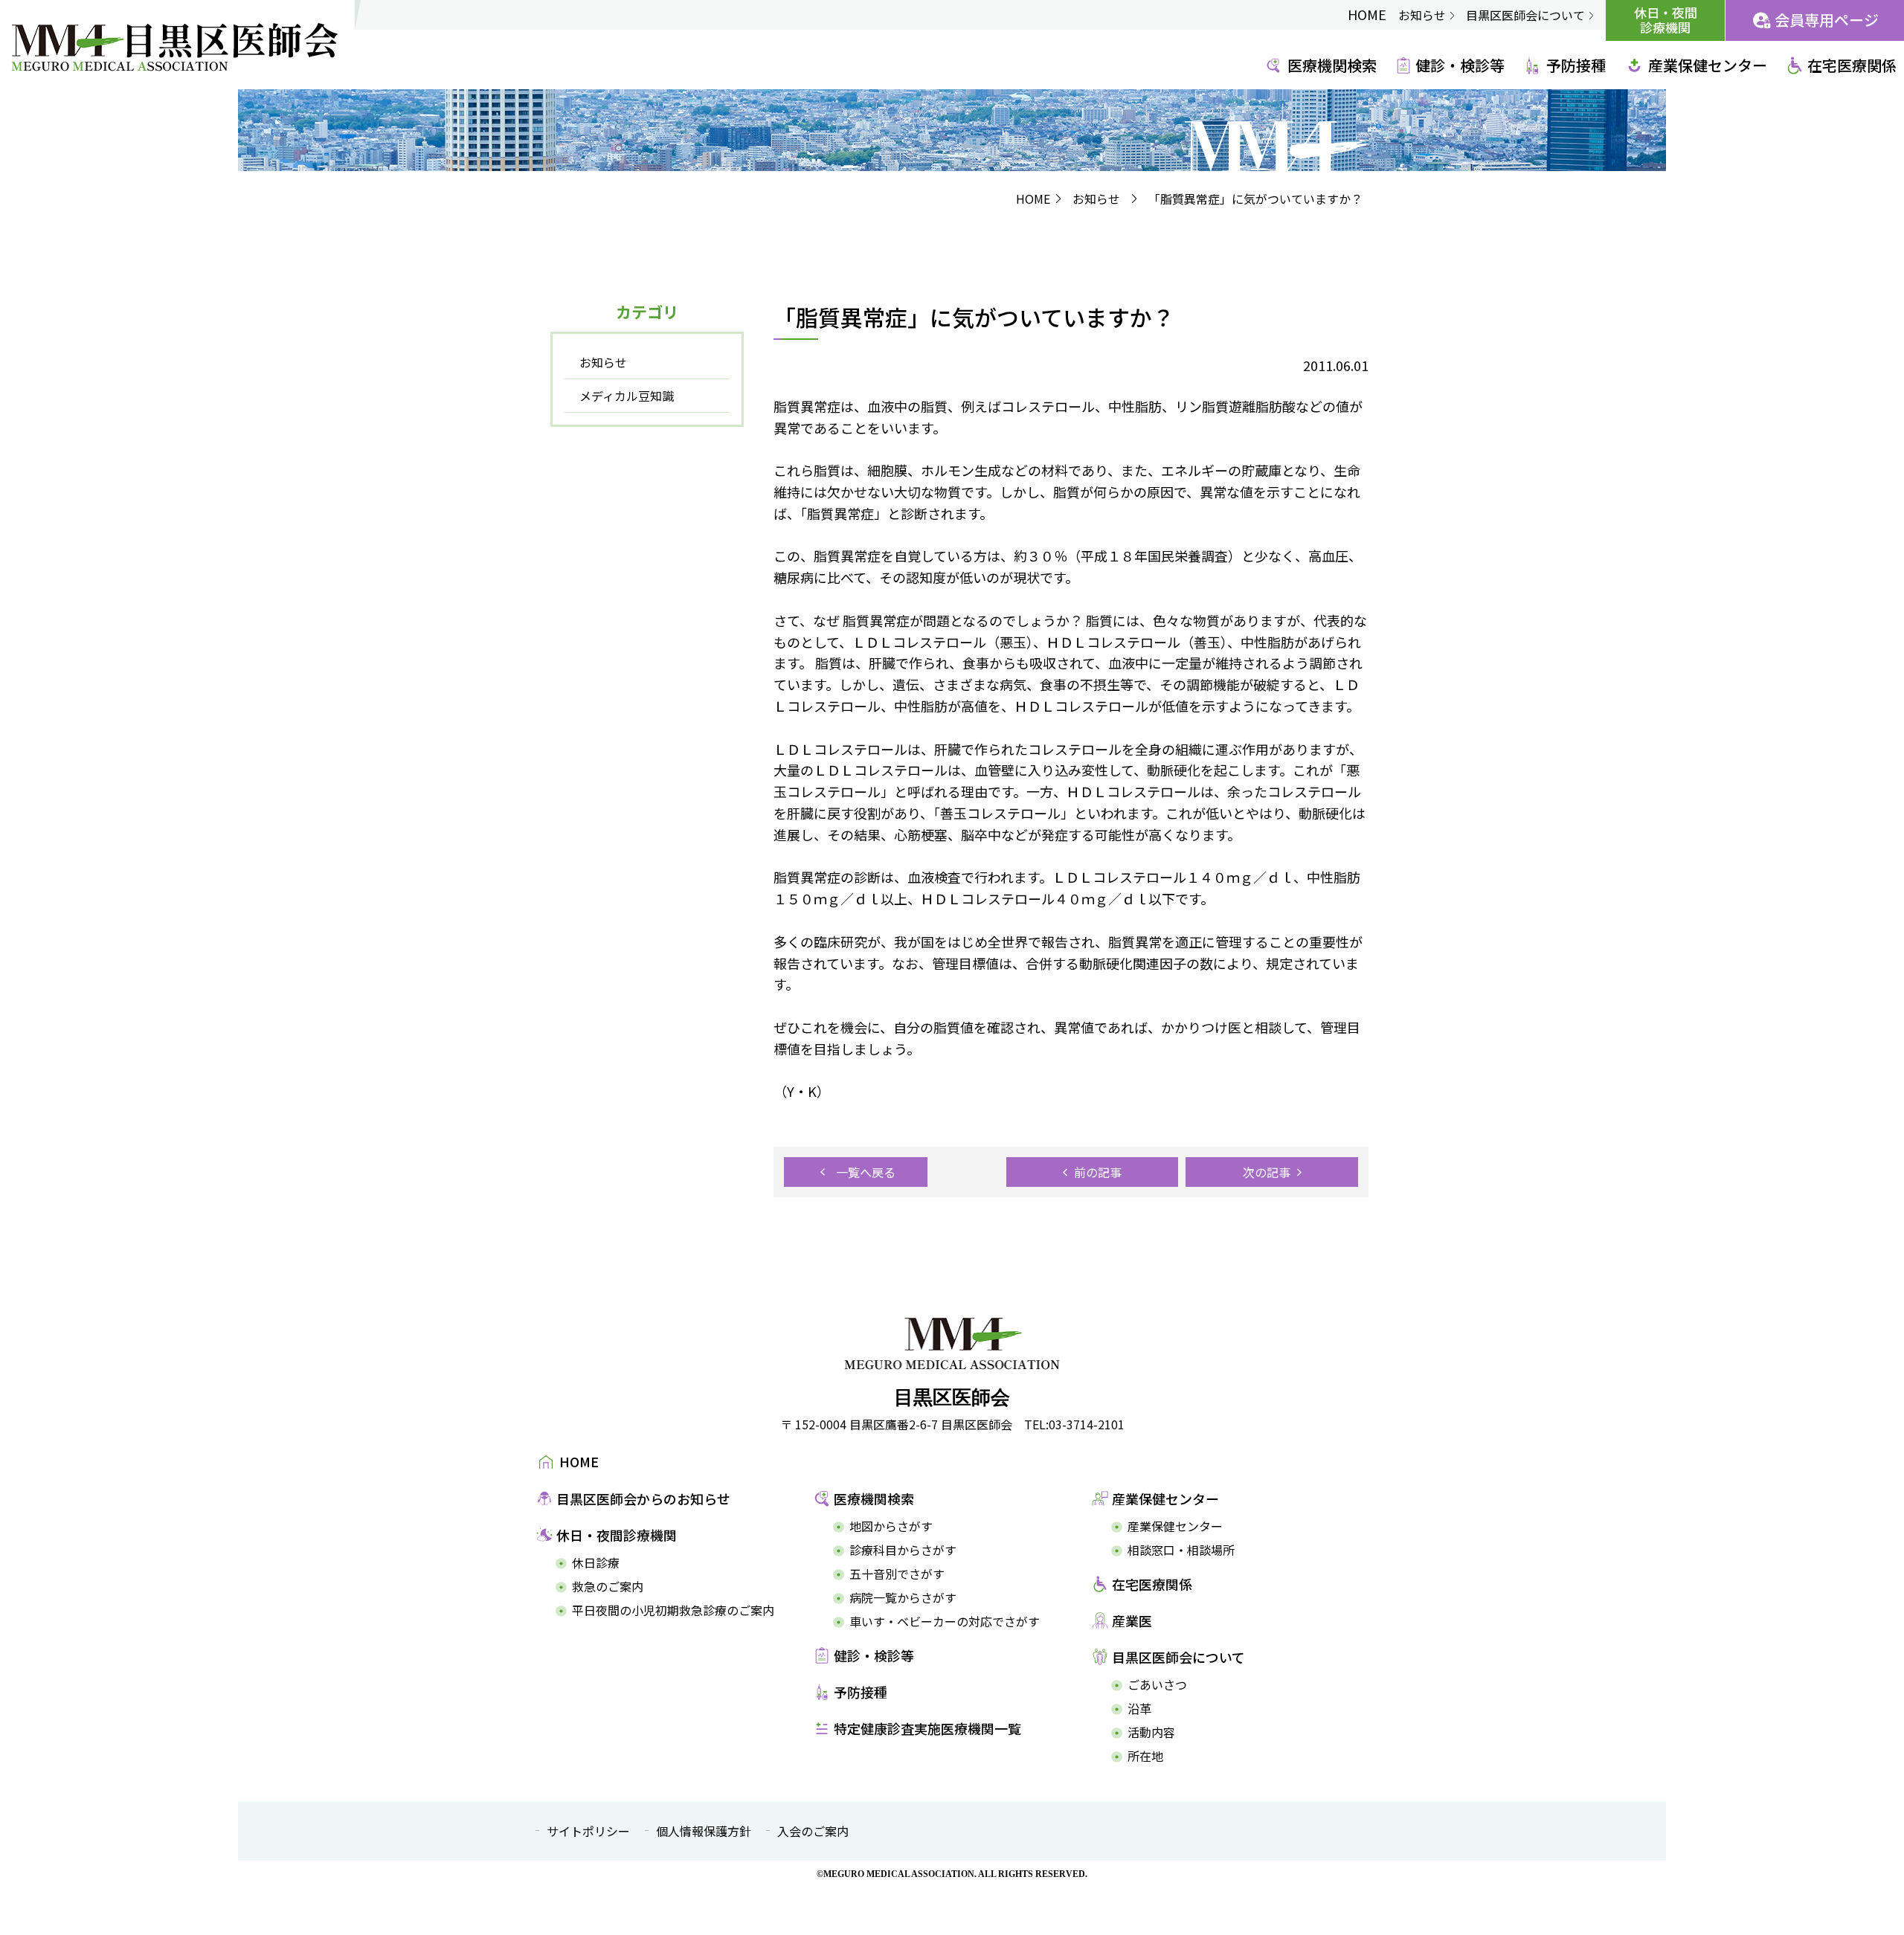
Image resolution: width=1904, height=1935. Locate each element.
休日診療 (596, 1563)
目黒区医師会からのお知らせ (643, 1498)
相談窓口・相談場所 (1181, 1550)
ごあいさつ (1157, 1685)
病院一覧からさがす (903, 1598)
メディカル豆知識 (627, 396)
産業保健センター (1708, 65)
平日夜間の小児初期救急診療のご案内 (673, 1610)
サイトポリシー (588, 1831)
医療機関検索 (1332, 65)
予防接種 (1576, 65)
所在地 (1145, 1756)
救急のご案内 (608, 1587)
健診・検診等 (1460, 65)
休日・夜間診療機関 (1666, 20)
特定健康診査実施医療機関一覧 (927, 1728)
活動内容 (1151, 1732)
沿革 (1139, 1709)
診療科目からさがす (903, 1550)
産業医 (1132, 1620)
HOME (1367, 14)
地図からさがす (891, 1526)
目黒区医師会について (1525, 15)
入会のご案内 (813, 1831)
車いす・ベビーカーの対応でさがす (945, 1622)
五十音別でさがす (897, 1574)
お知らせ (1422, 15)
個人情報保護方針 (704, 1831)
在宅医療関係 (1852, 65)
